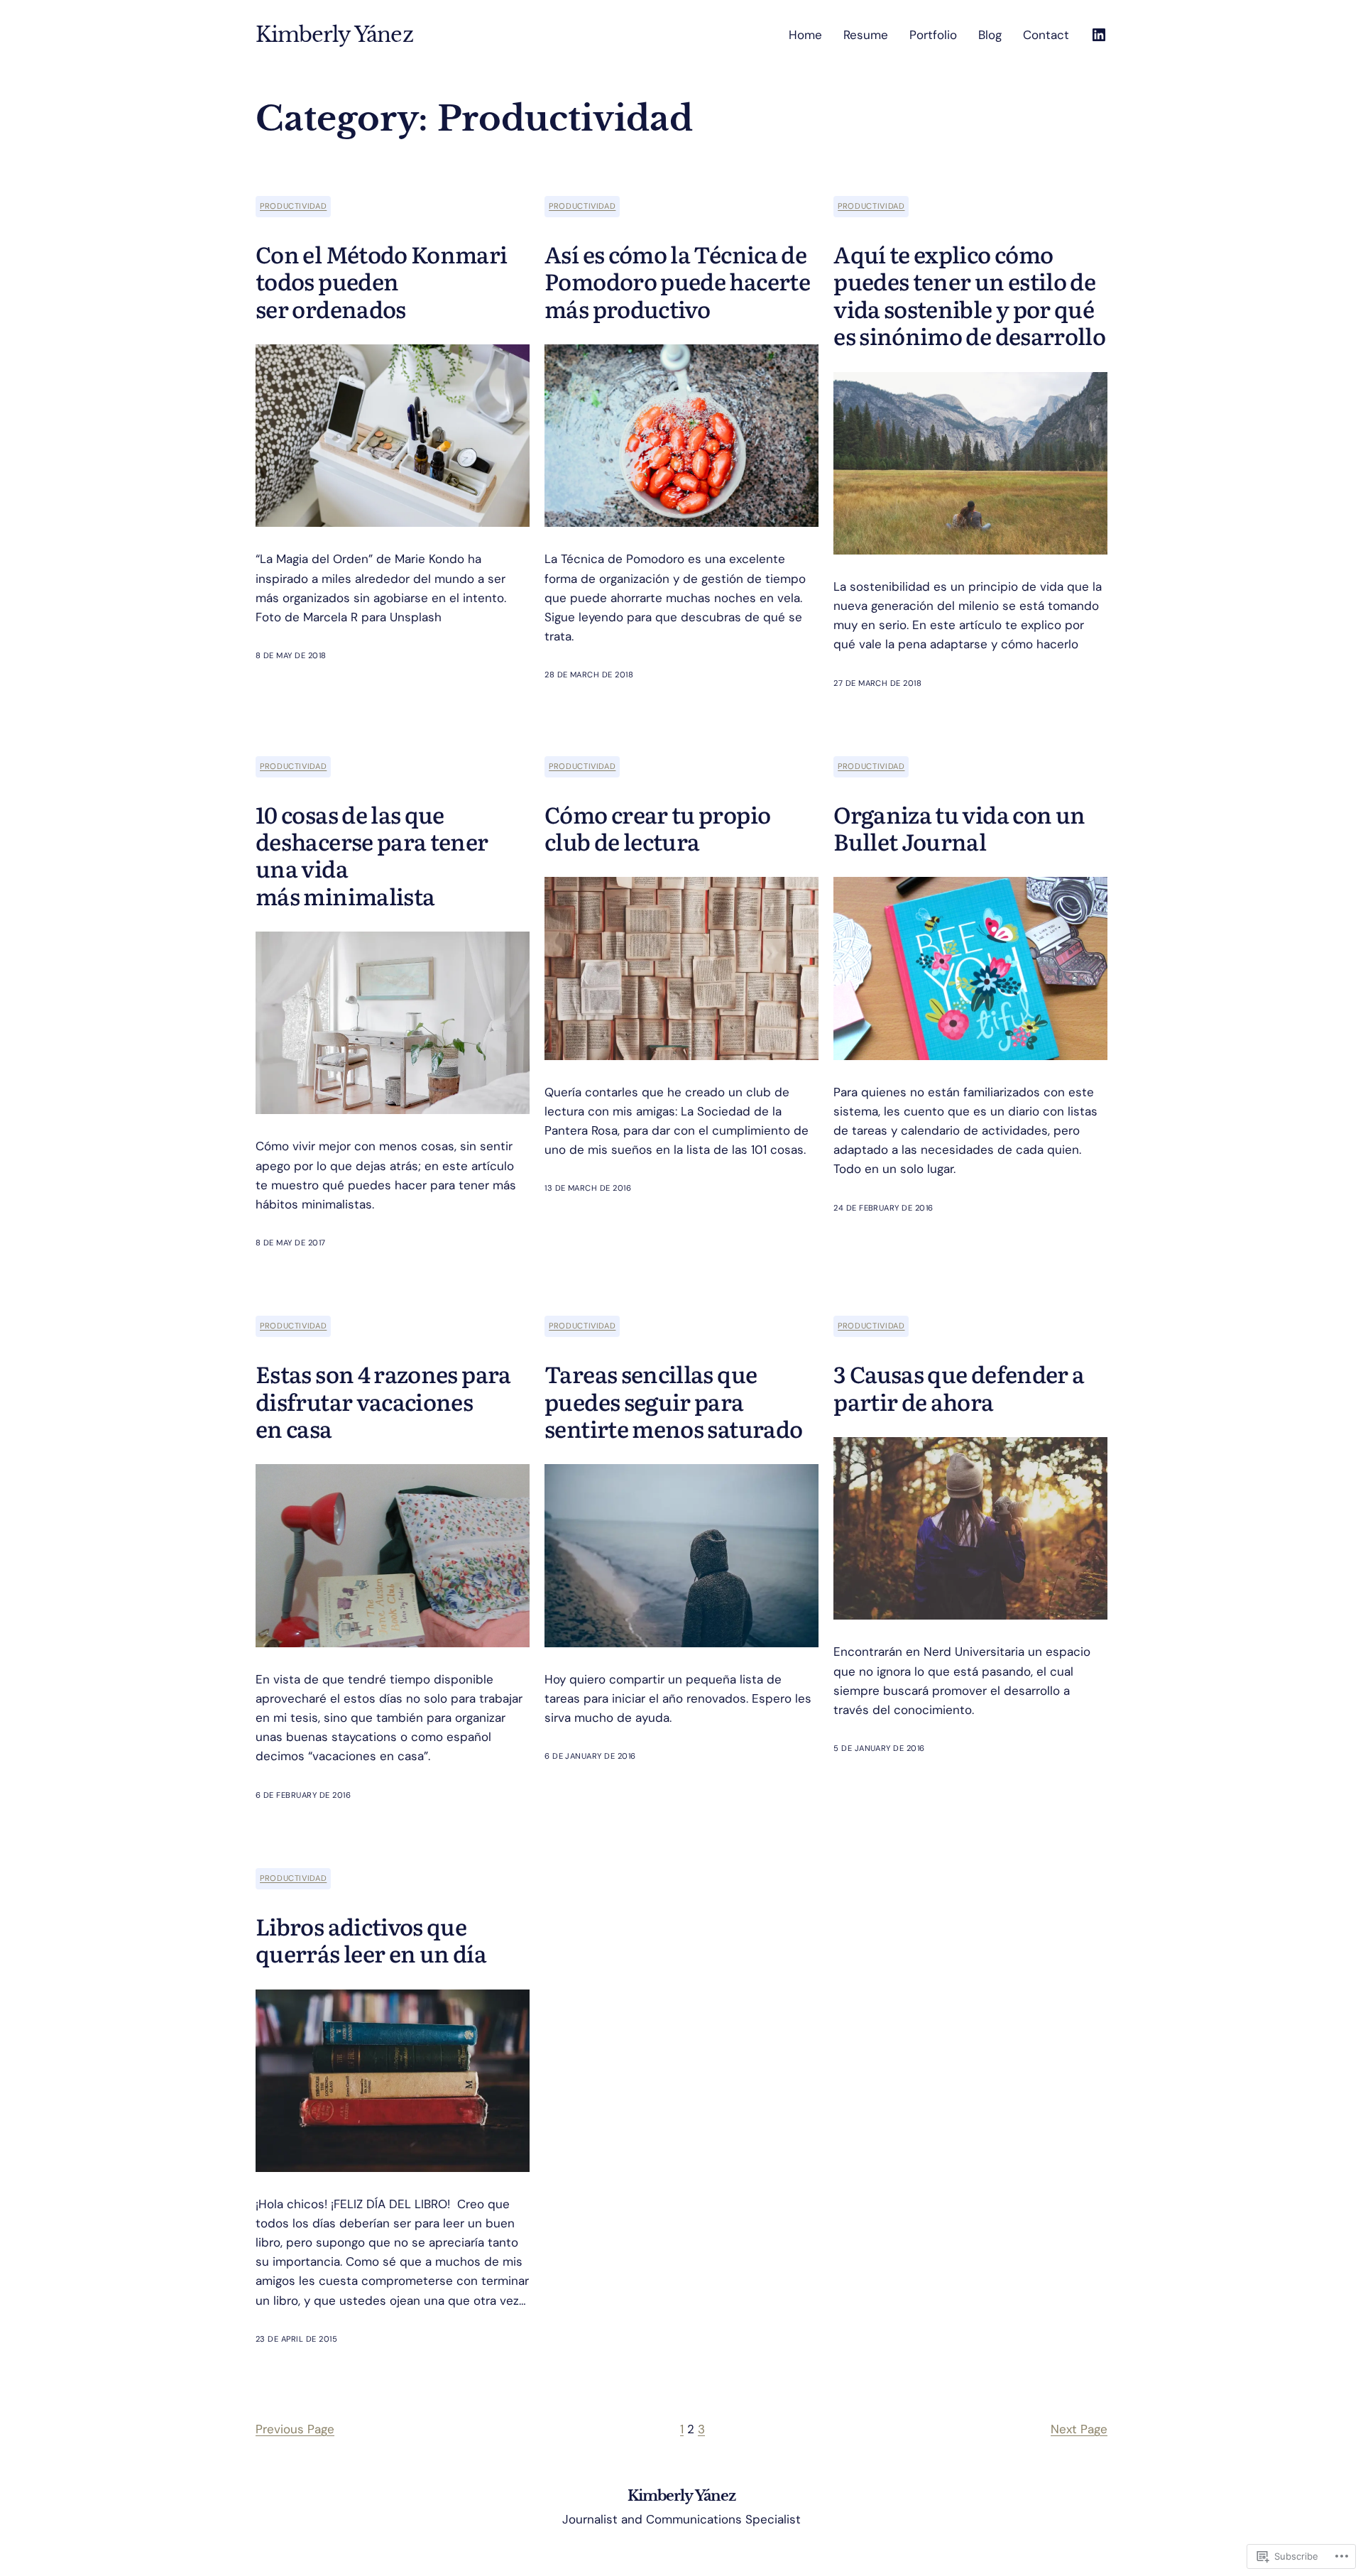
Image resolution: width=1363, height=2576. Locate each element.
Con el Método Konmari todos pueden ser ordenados (382, 281)
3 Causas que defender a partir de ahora (959, 1387)
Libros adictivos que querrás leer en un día (371, 1939)
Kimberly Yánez (334, 35)
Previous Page (295, 2429)
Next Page (1079, 2429)
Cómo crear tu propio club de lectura (657, 828)
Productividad (293, 206)
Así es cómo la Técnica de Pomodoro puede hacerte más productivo (677, 281)
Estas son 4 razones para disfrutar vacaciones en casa (383, 1401)
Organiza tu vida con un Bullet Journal (959, 828)
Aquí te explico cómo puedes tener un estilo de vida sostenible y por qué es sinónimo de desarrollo (969, 295)
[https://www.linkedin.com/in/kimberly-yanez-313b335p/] (1099, 35)
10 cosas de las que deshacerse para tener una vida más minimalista (372, 855)
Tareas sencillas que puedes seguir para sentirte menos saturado (673, 1401)
